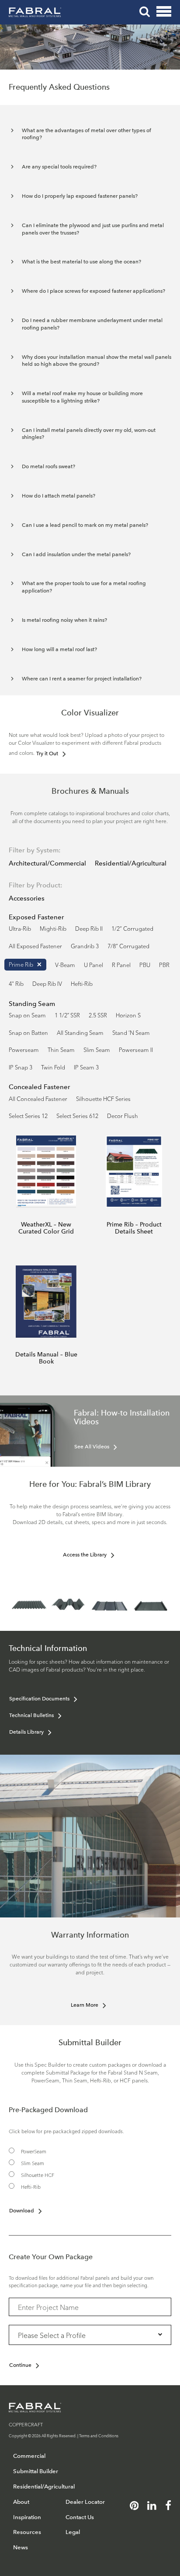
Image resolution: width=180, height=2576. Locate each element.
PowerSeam (34, 2151)
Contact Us (80, 2517)
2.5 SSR (98, 1015)
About (21, 2502)
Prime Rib (21, 964)
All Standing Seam (80, 1032)
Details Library (26, 1732)
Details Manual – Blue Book (46, 1358)
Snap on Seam (27, 1015)
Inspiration (27, 2517)
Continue (20, 2365)
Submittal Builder (36, 2471)
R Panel (121, 964)
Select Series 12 (28, 1115)
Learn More (85, 2005)
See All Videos (92, 1447)
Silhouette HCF (38, 2175)
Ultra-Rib (20, 928)
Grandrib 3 (85, 946)
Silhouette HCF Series (103, 1098)
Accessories (27, 898)
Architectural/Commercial (47, 863)
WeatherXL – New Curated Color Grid (46, 1228)
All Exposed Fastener (35, 946)
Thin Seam (61, 1049)
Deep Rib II (89, 928)
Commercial (29, 2456)
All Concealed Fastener (38, 1098)
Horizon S (128, 1015)
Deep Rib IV (47, 983)
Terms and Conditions (99, 2435)
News (21, 2547)
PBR (164, 964)
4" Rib (16, 983)
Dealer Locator (85, 2502)
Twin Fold (53, 1067)
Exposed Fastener (36, 917)
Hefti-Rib (82, 983)
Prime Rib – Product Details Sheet (134, 1228)
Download (22, 2211)
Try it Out (47, 754)
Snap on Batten (28, 1032)
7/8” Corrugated (128, 946)
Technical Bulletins (31, 1715)
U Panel (93, 964)
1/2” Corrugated (132, 928)
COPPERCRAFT (26, 2424)
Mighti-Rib (53, 928)
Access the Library (85, 1555)
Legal (73, 2532)
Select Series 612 (77, 1115)
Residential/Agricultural (131, 863)
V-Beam (65, 964)
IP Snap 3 (21, 1067)
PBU (145, 964)
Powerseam (24, 1049)
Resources (27, 2532)
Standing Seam (32, 1004)
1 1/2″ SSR (67, 1015)
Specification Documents (39, 1699)
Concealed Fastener (39, 1087)
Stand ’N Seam (131, 1032)
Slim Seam (97, 1049)
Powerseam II (136, 1049)
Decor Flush (123, 1115)
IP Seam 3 (86, 1067)
